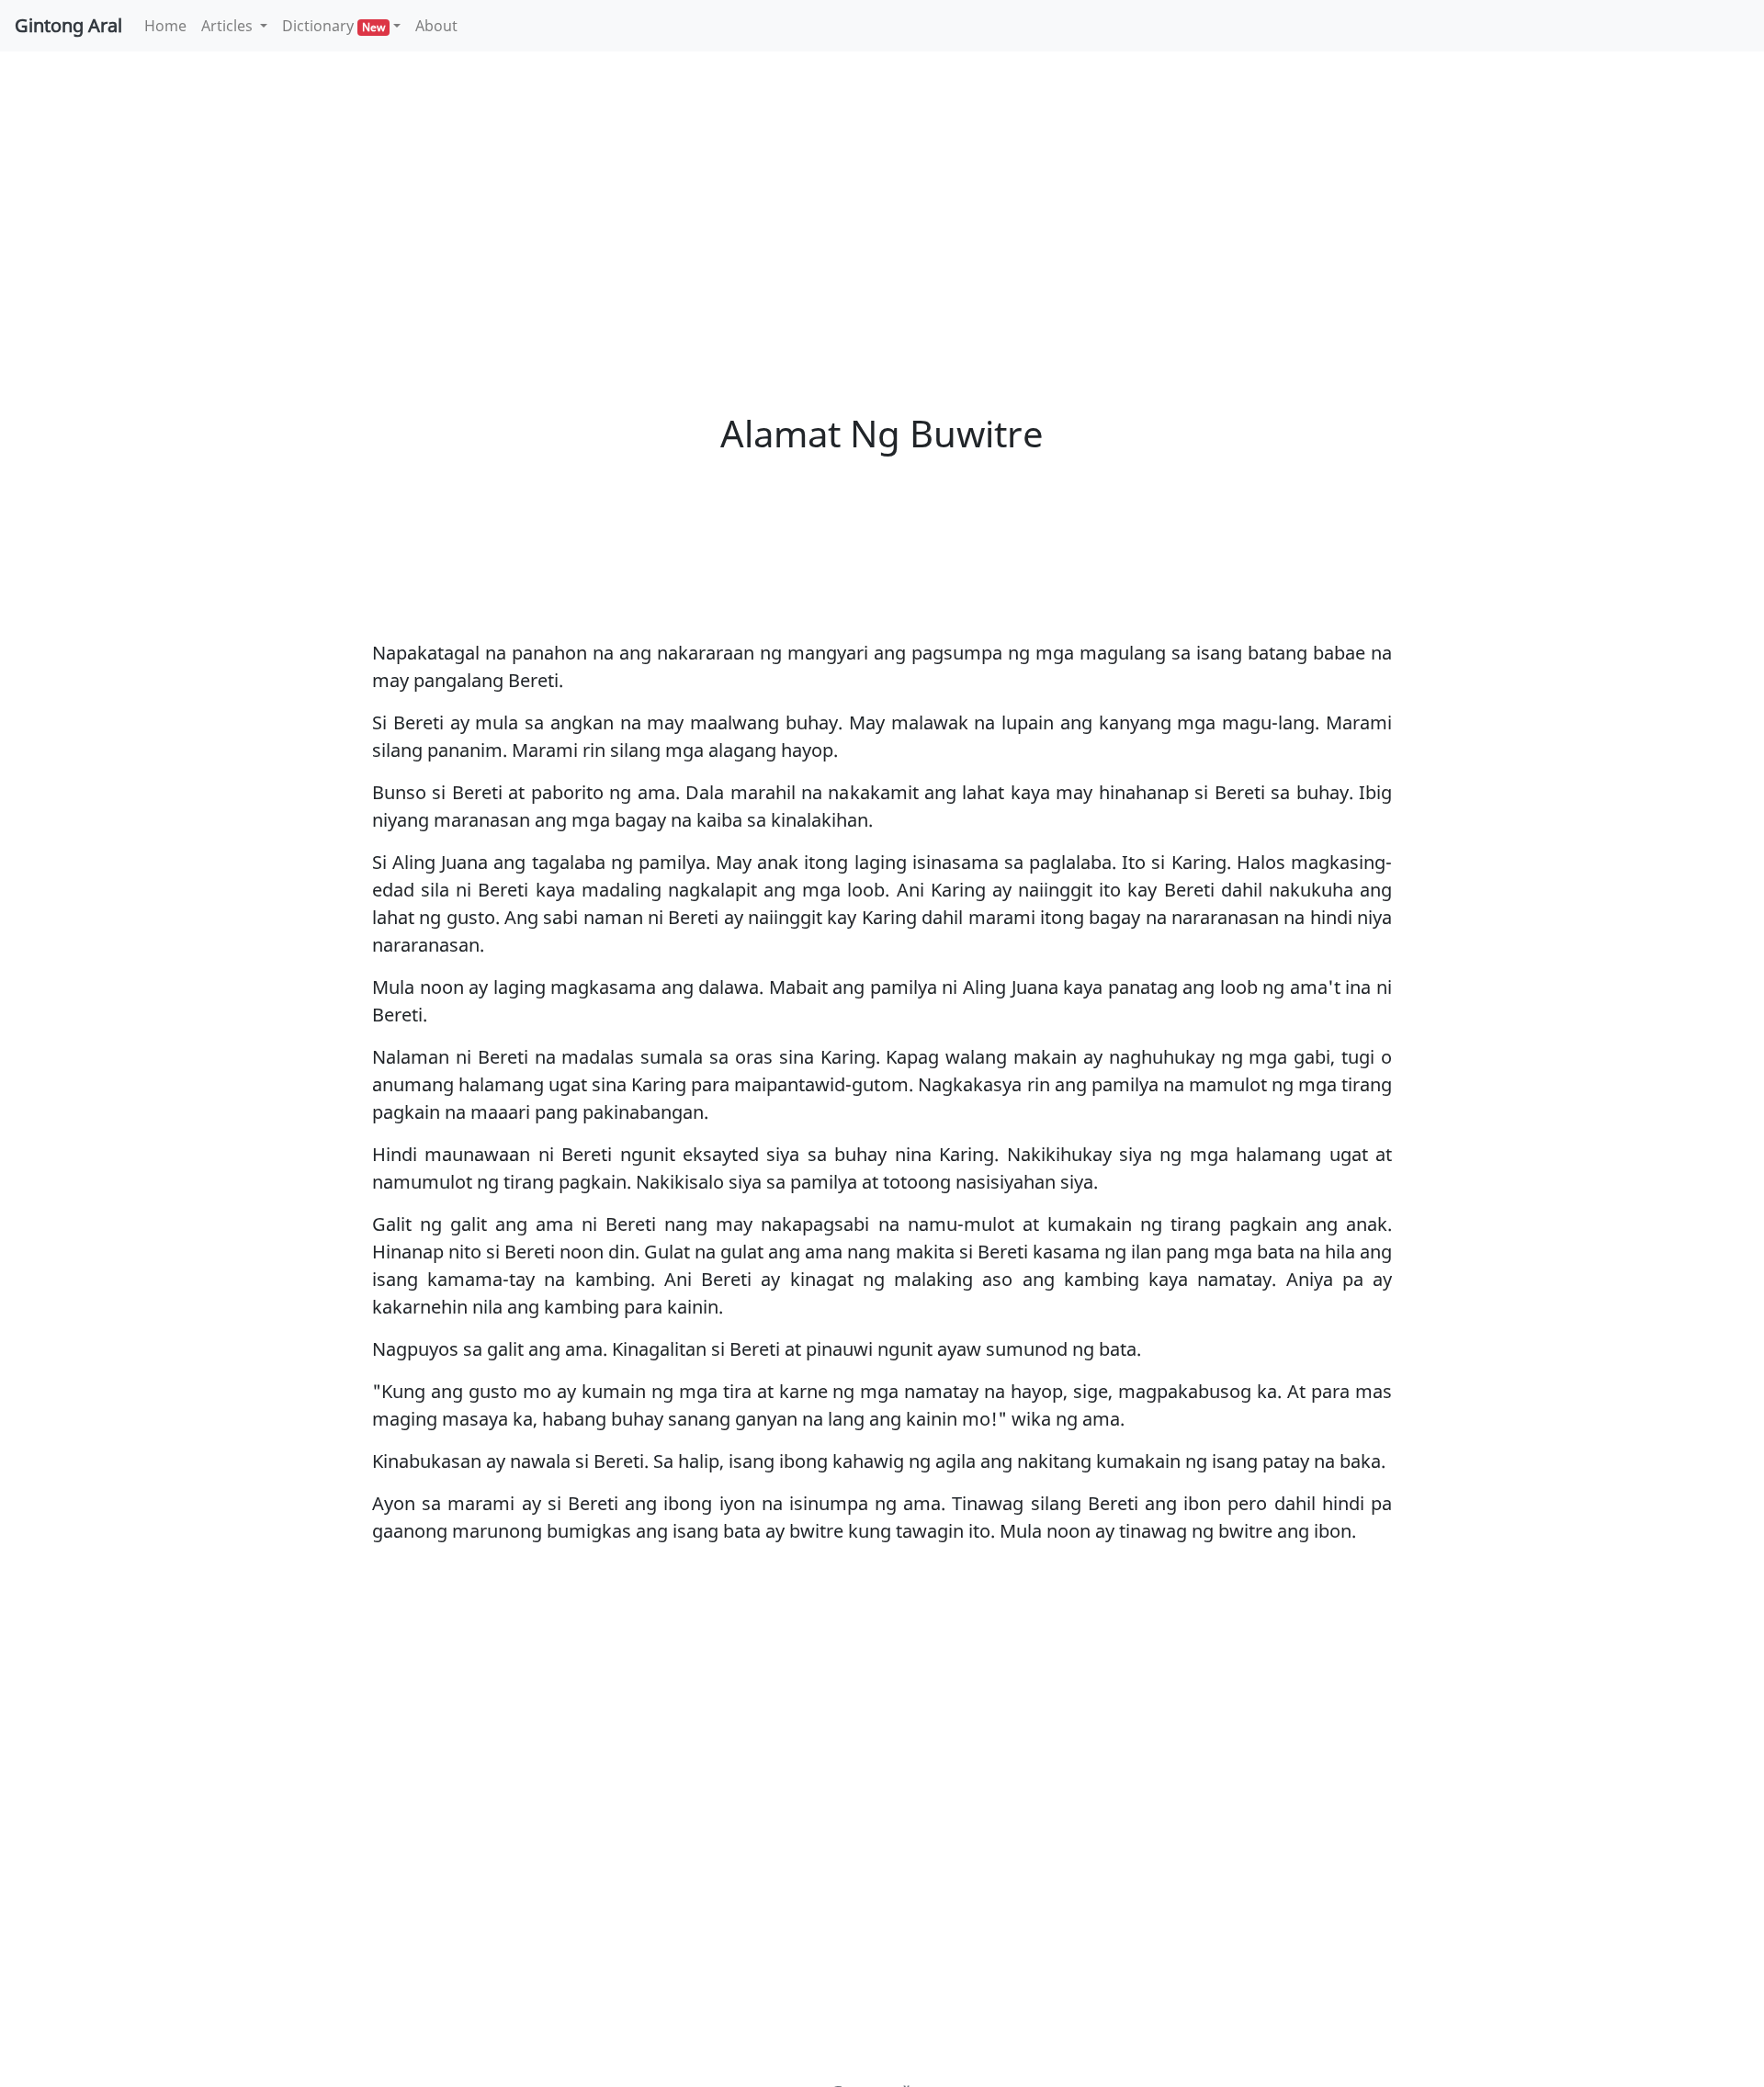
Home (169, 25)
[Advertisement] (882, 202)
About (436, 26)
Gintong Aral (68, 25)
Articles (229, 26)
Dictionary (334, 26)
